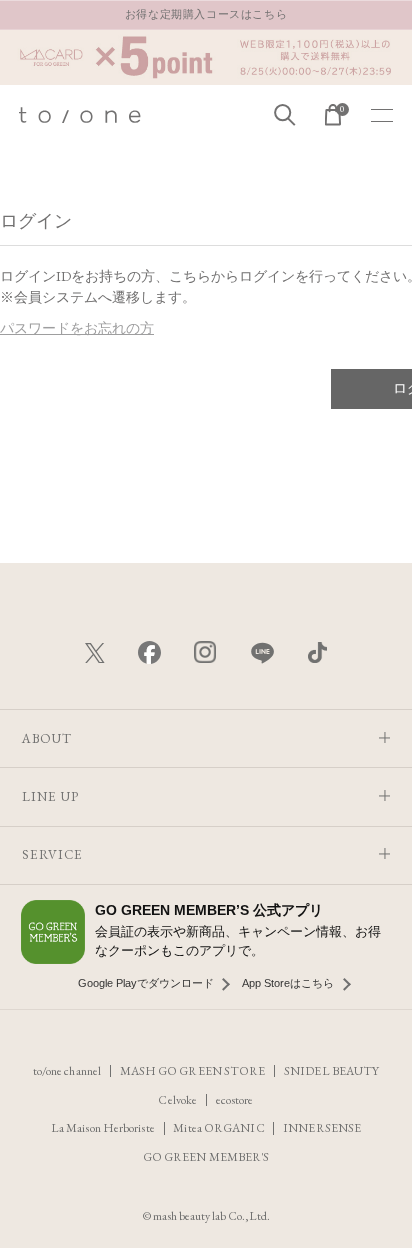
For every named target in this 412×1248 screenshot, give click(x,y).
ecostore (235, 1100)
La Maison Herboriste (103, 1128)
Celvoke (177, 1100)
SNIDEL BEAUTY (331, 1071)
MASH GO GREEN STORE (193, 1071)
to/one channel (67, 1071)
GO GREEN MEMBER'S (206, 1157)
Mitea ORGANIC (218, 1128)
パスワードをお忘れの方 (77, 328)
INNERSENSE (322, 1128)
